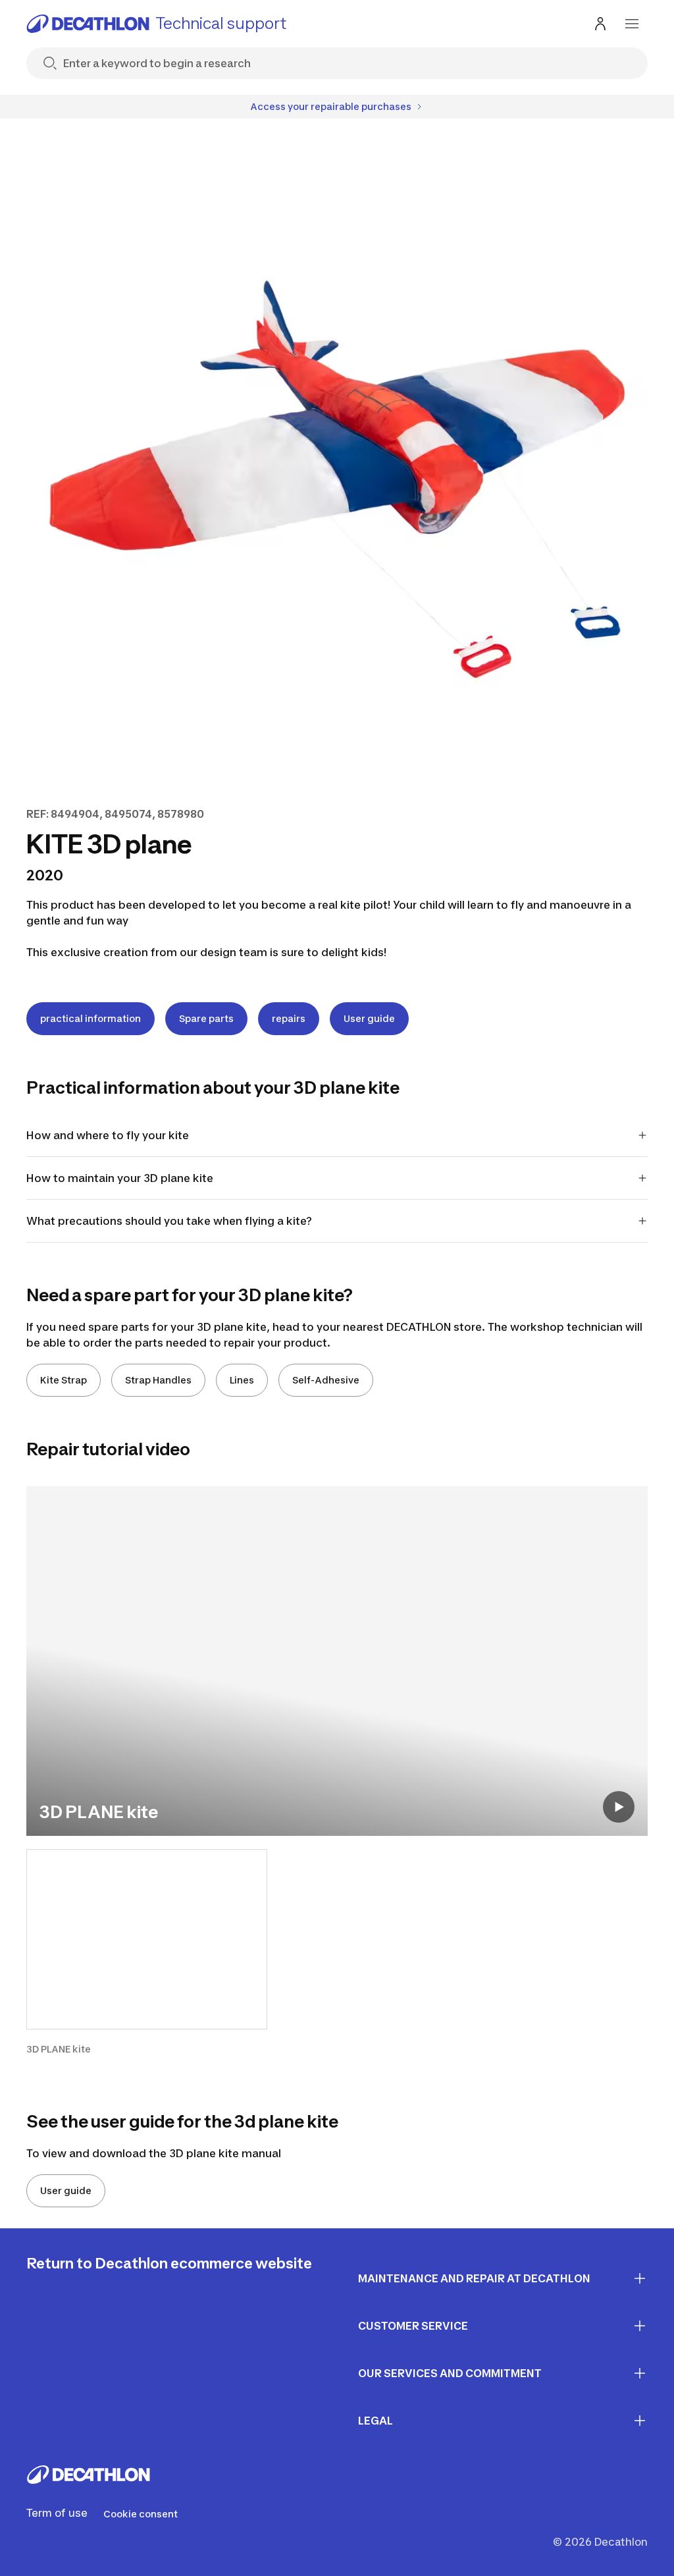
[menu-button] (632, 24)
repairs (289, 1018)
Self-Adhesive (326, 1380)
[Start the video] (619, 1807)
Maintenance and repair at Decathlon (474, 2278)
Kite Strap (64, 1380)
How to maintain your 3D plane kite (120, 1178)
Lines (242, 1380)
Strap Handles (158, 1380)
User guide (369, 1018)
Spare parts (206, 1018)
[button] (147, 1953)
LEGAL (376, 2421)
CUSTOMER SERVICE (413, 2326)
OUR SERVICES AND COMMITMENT (450, 2373)
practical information (91, 1018)
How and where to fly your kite (108, 1135)
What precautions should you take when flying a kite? (169, 1221)
